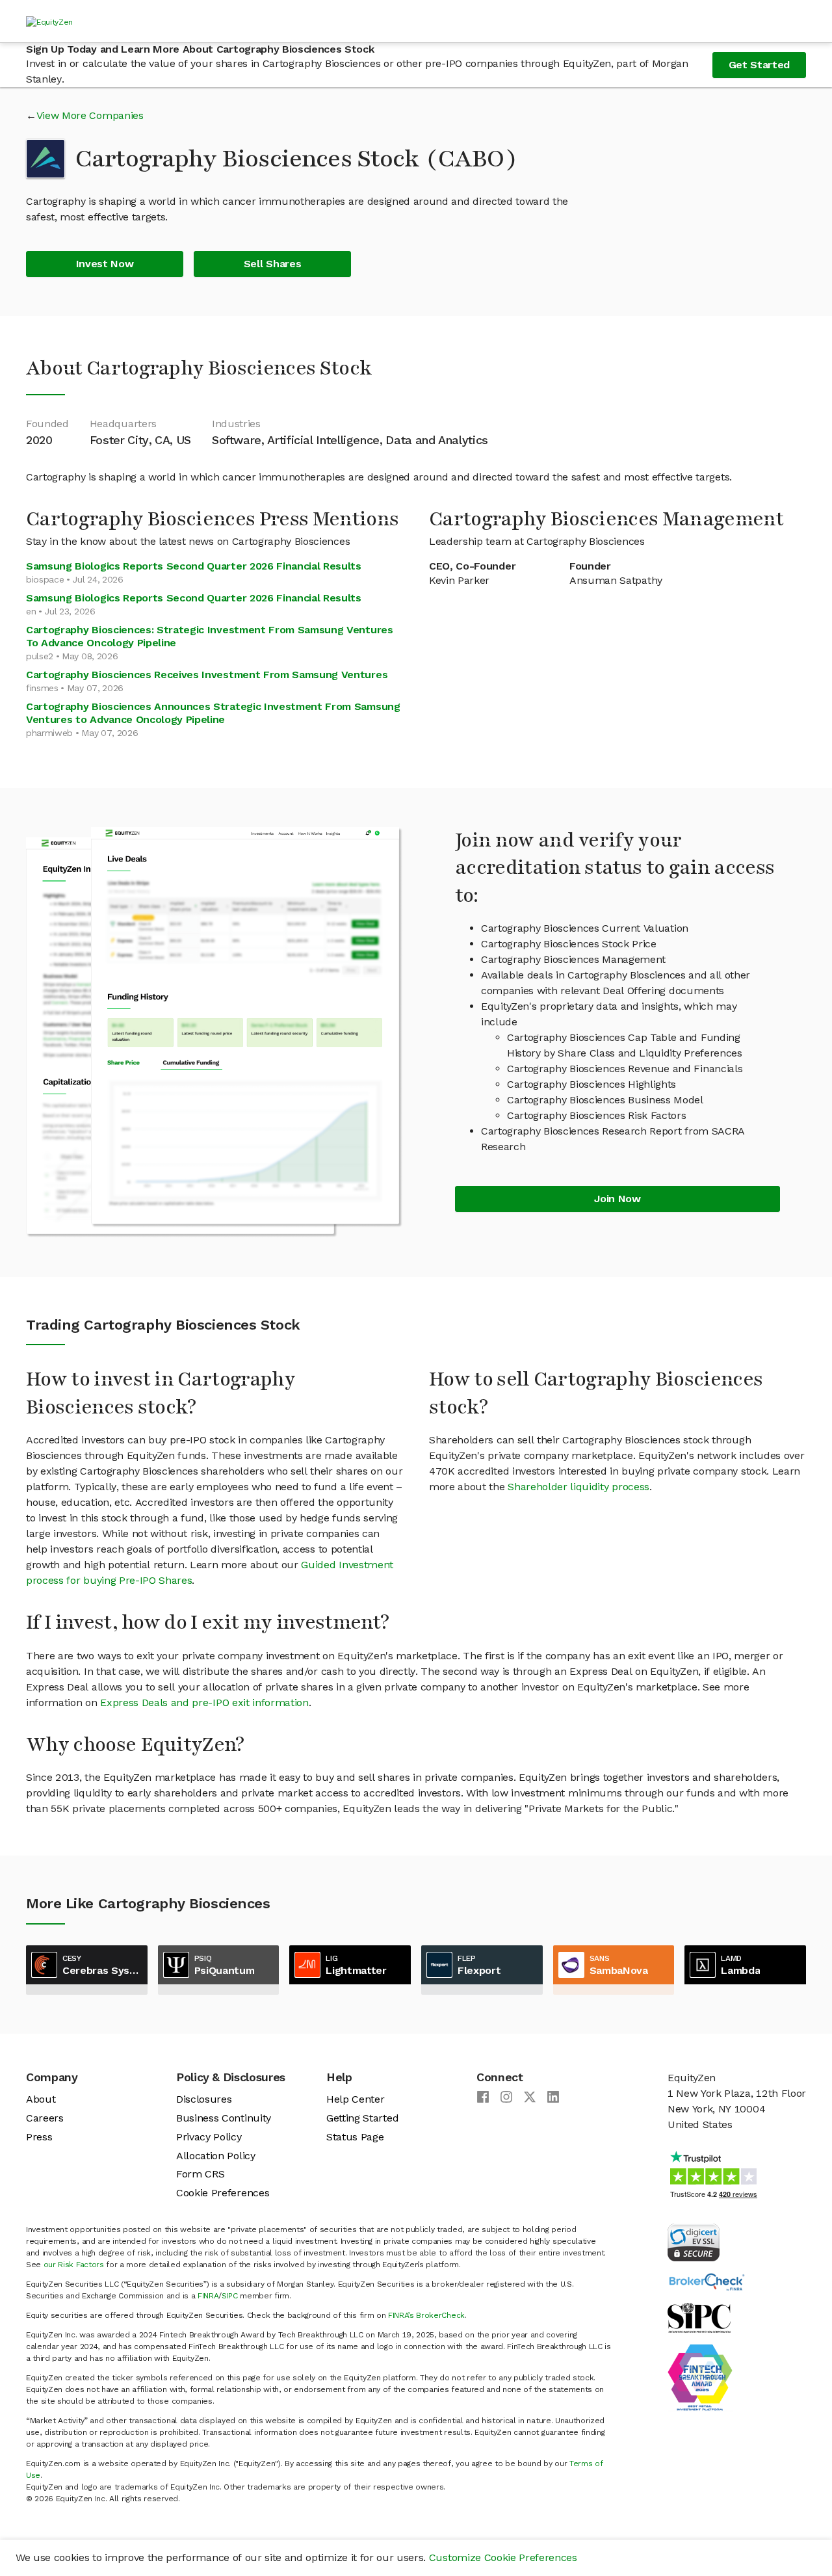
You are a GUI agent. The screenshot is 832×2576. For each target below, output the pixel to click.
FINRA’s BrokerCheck (426, 2315)
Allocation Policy (216, 2156)
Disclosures (204, 2099)
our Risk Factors (74, 2265)
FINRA (208, 2296)
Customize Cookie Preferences (503, 2557)
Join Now (617, 1199)
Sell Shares (272, 264)
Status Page (355, 2137)
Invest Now (105, 264)
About (41, 2099)
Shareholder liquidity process (578, 1487)
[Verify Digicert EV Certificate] (694, 2241)
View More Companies (90, 115)
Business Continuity (224, 2118)
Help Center (355, 2099)
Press (39, 2137)
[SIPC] (699, 2317)
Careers (45, 2118)
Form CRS (200, 2174)
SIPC (230, 2296)
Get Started (759, 65)
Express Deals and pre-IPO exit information (204, 1702)
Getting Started (362, 2118)
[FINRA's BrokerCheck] (707, 2281)
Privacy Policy (209, 2137)
